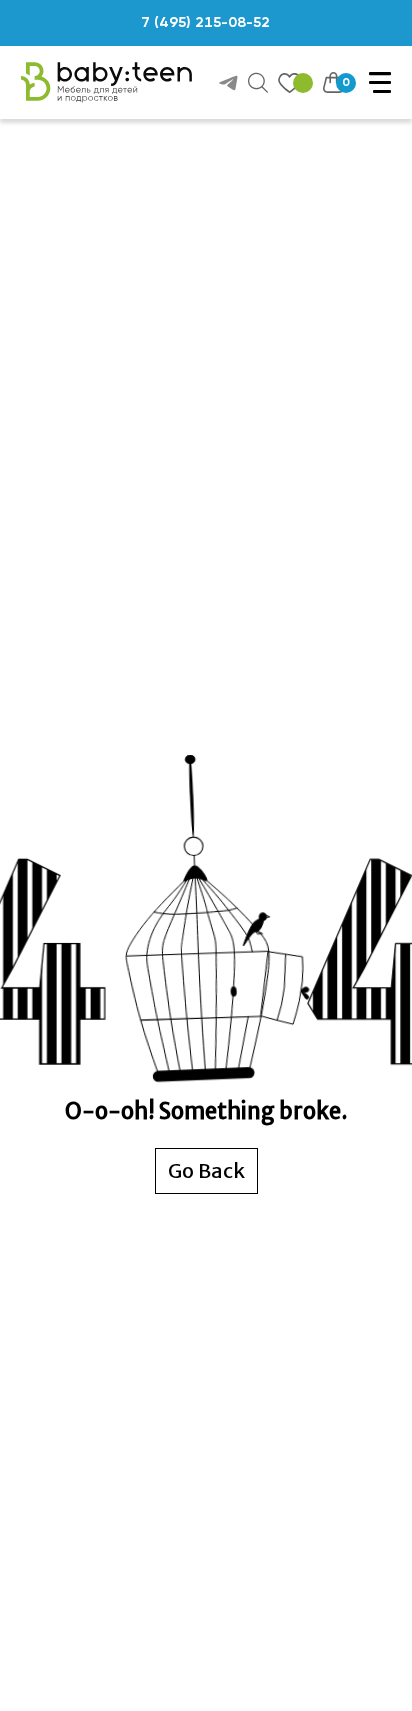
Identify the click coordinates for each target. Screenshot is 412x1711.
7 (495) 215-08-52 (205, 23)
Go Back (206, 1170)
